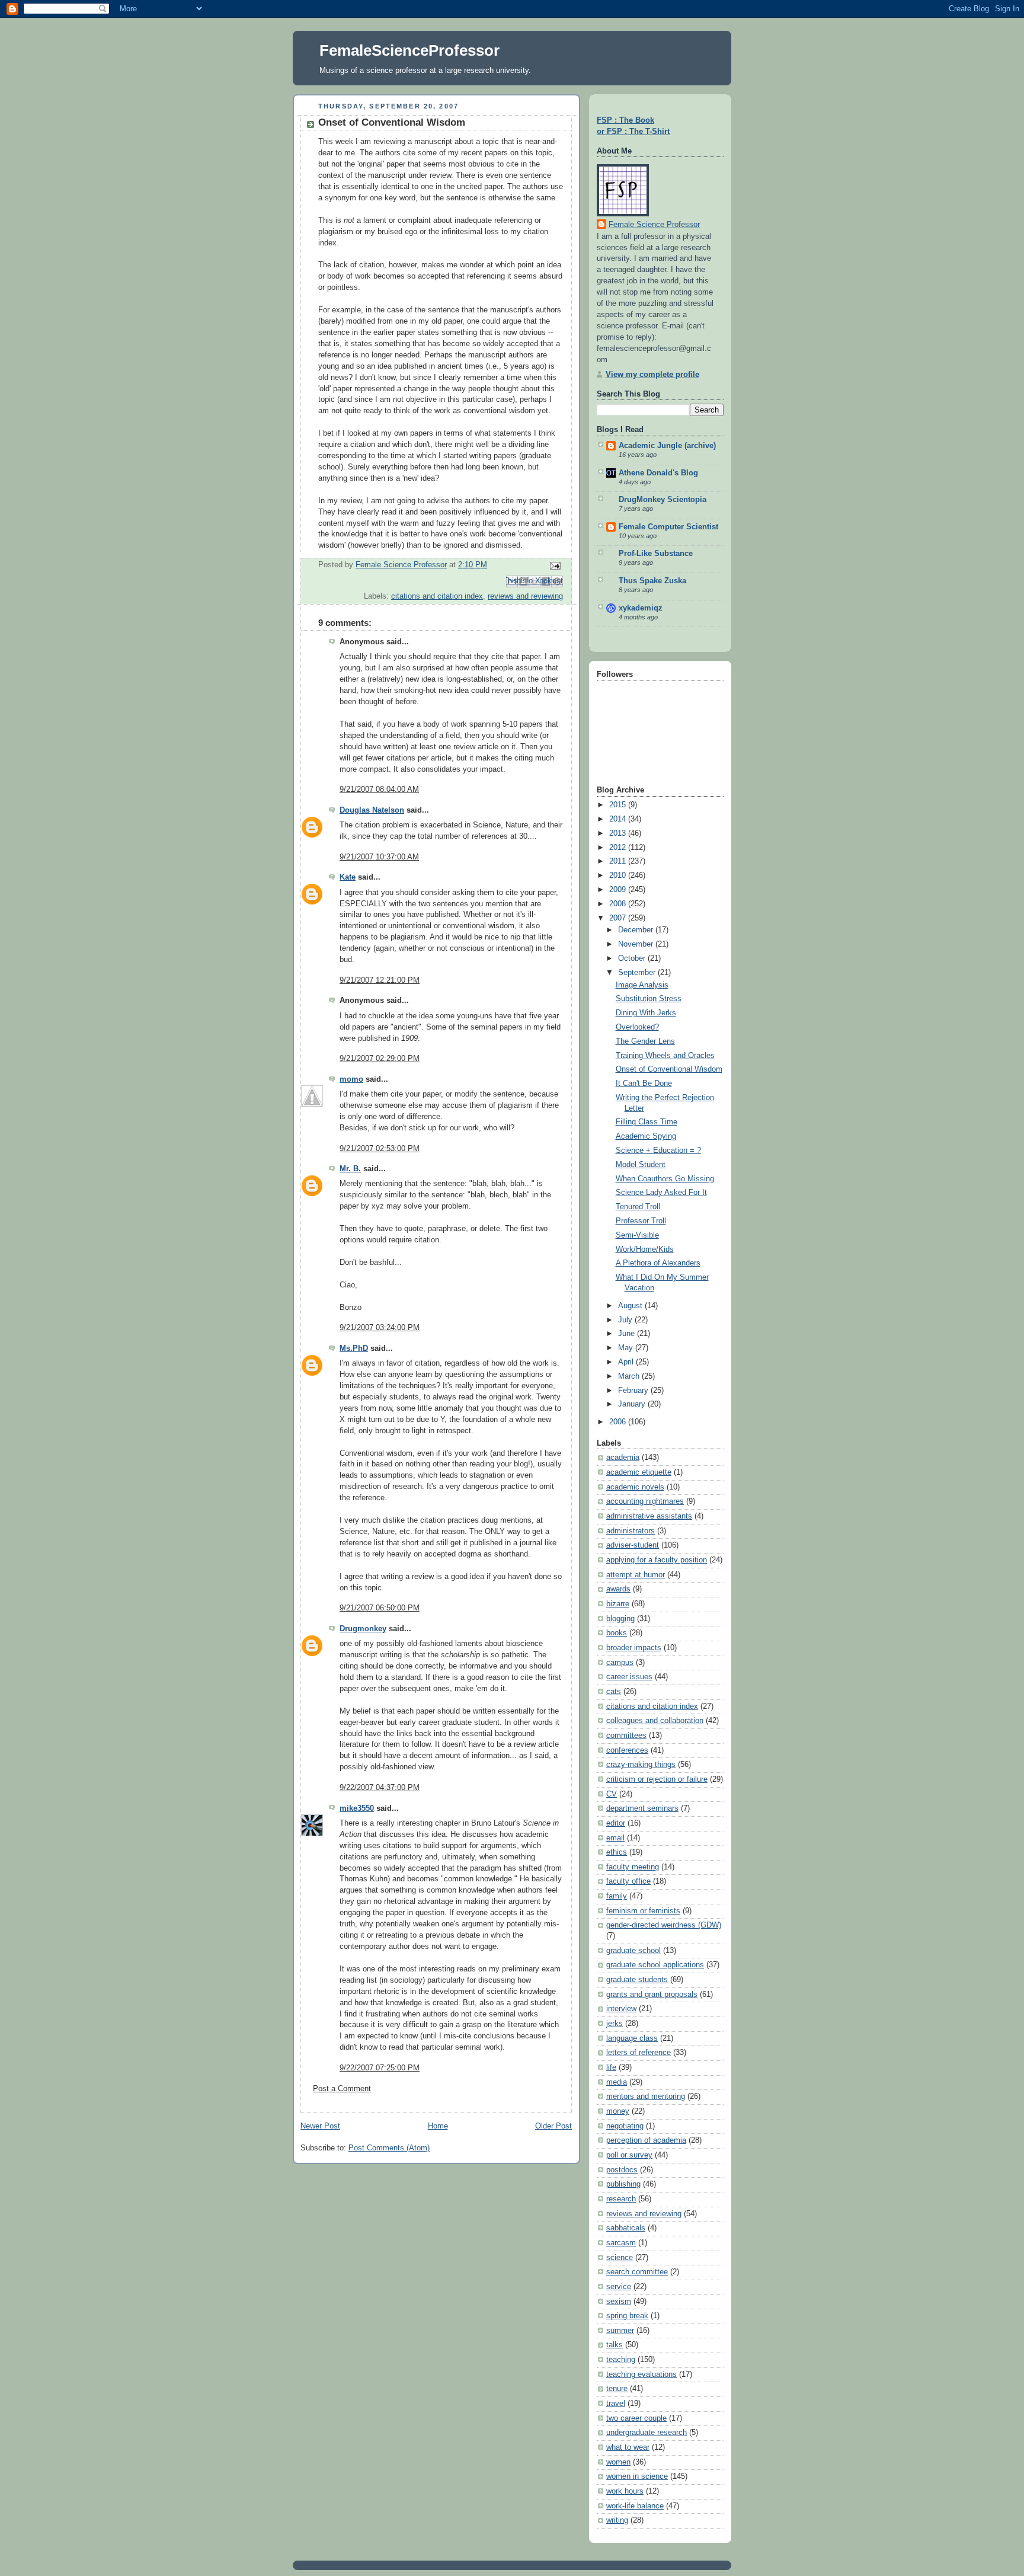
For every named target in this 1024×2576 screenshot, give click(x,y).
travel (616, 2404)
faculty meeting (633, 1867)
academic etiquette (639, 1472)
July (626, 1320)
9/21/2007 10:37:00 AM (379, 857)
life (611, 2067)
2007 (619, 918)
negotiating (625, 2126)
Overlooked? (637, 1027)
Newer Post (320, 2126)
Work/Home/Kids (645, 1249)
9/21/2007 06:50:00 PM (380, 1608)
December (637, 930)
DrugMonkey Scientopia (663, 500)
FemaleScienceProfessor (409, 50)
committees (626, 1736)
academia (623, 1458)
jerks (615, 2024)
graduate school (633, 1951)
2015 (619, 805)
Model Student (641, 1165)
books (617, 1633)
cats (614, 1692)
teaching (621, 2360)
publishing (623, 2184)
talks (615, 2345)
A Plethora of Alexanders (658, 1263)
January (633, 1404)
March (630, 1376)
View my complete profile (652, 375)
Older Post (553, 2126)
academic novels (635, 1487)
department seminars (642, 1808)
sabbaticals (626, 2228)
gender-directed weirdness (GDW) (664, 1925)
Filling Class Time (647, 1122)
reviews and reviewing (525, 596)
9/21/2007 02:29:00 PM (380, 1059)
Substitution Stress (649, 999)
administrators (631, 1531)
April (627, 1362)
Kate (348, 877)
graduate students (637, 1980)
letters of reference (639, 2053)
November (637, 944)
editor (616, 1823)
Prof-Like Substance (656, 554)
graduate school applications (655, 1965)
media (617, 2082)
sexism (619, 2302)
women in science (637, 2476)
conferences (627, 1750)
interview (621, 2009)
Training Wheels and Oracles (665, 1056)
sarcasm (621, 2243)
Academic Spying (646, 1136)
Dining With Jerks (646, 1013)
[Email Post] (553, 565)
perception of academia (646, 2140)
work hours (625, 2491)
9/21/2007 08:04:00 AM (379, 790)
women (618, 2462)
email (615, 1838)
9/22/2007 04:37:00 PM (380, 1788)
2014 (619, 819)
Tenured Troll (638, 1207)
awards (618, 1589)
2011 (619, 861)
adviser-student (633, 1545)
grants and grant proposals (652, 1995)
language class (632, 2038)
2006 (619, 1422)
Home (438, 2126)
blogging (620, 1619)
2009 (619, 890)
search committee (637, 2272)
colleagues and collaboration (655, 1721)
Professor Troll (641, 1221)
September (638, 973)
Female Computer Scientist (668, 527)
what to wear (628, 2447)
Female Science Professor (654, 225)
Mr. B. (350, 1169)
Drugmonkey (363, 1629)
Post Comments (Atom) (389, 2148)
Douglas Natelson (372, 810)
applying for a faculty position (657, 1560)
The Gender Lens (645, 1041)
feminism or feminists (643, 1911)
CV (612, 1794)
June (628, 1334)
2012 (619, 848)
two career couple (636, 2418)
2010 (619, 875)
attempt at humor (636, 1575)
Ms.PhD (354, 1348)
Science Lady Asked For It (661, 1193)
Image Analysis (642, 985)
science (620, 2258)
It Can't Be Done (644, 1084)
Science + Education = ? (658, 1150)
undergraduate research (647, 2433)
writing (617, 2520)
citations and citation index (437, 596)
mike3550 (357, 1808)
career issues (629, 1677)
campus (620, 1663)
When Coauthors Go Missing (665, 1179)
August (631, 1306)
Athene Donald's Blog (658, 473)
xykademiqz (641, 608)
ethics (617, 1852)
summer (620, 2331)
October (633, 958)
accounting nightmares (645, 1501)
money (618, 2111)
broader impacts (634, 1648)
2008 (619, 904)
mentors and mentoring (646, 2096)
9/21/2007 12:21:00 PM (380, 980)
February (634, 1391)
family (617, 1896)
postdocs (622, 2170)
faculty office (628, 1881)
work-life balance (635, 2506)
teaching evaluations (641, 2374)
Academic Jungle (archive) (667, 446)
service (619, 2287)
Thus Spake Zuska (652, 581)
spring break (627, 2316)
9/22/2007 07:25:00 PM (380, 2068)
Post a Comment (342, 2089)
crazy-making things (641, 1765)
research (621, 2199)
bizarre (618, 1604)
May (627, 1348)
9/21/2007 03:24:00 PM (380, 1328)
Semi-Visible (637, 1235)
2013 (619, 833)
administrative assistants (649, 1516)
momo (351, 1079)
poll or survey (629, 2155)
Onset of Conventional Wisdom (669, 1069)
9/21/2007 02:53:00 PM (380, 1149)
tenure (617, 2389)
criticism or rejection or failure (657, 1779)
